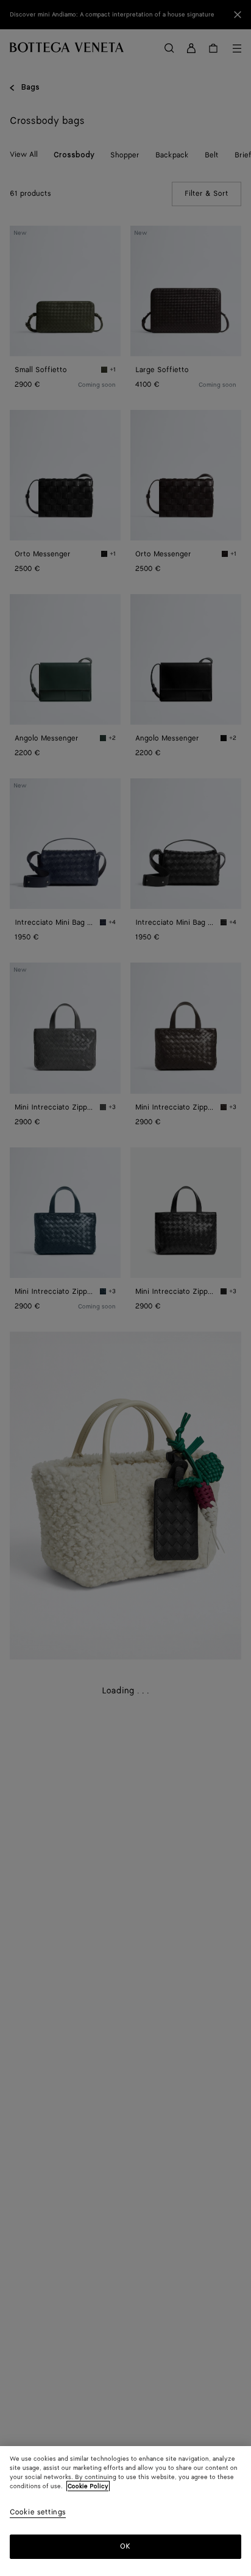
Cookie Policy (88, 2486)
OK (125, 2546)
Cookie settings (38, 2513)
